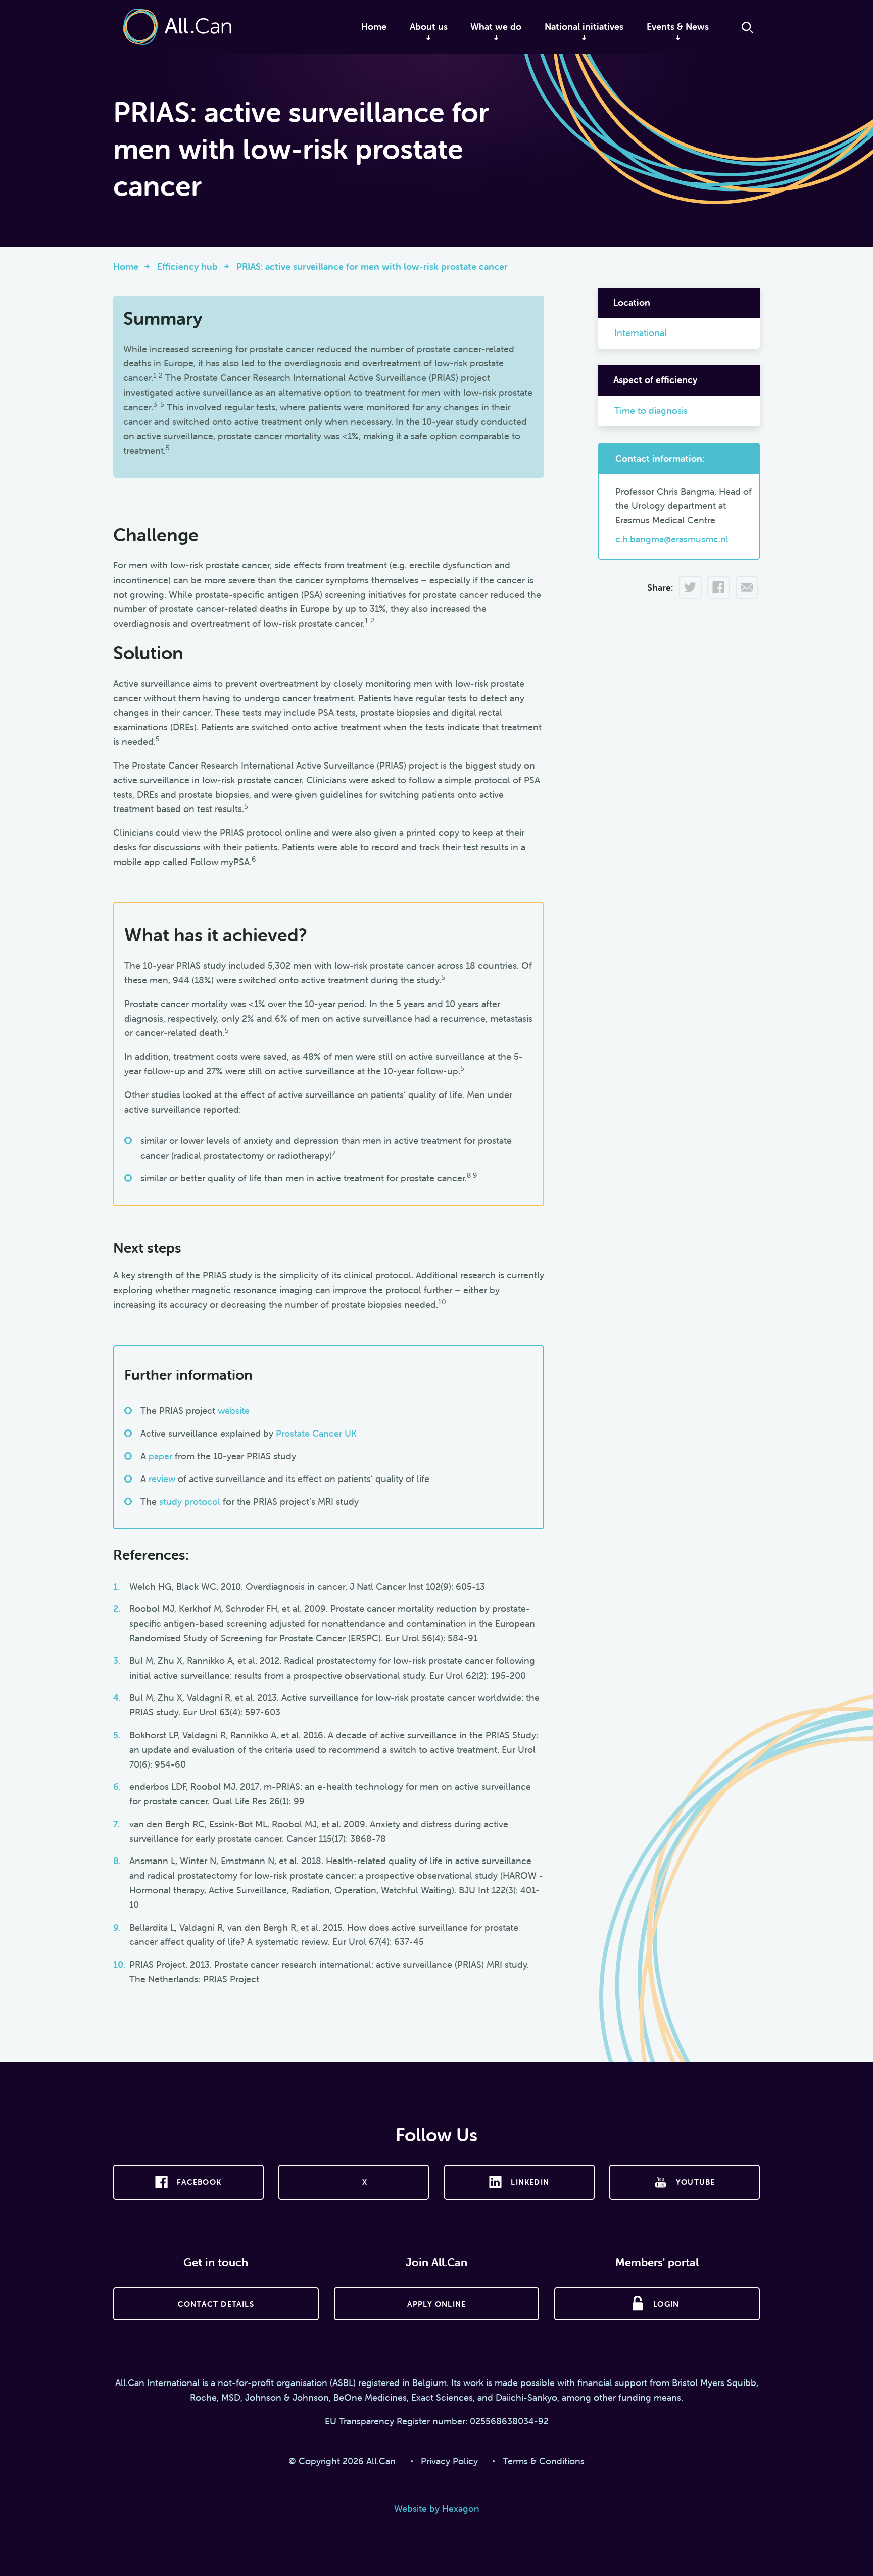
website (234, 1411)
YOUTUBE (695, 2182)
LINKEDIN (530, 2182)
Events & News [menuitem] (678, 27)
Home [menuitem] (374, 27)
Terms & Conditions (544, 2461)
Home (126, 267)
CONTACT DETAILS (216, 2304)
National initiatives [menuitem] (584, 27)
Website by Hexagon (437, 2509)
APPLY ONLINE (437, 2304)
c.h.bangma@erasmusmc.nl (672, 539)
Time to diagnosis (651, 411)
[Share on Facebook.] (718, 590)
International (641, 333)
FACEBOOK (199, 2182)
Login (666, 2304)
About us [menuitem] (429, 27)
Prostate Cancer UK (316, 1433)
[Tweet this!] (690, 590)
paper (160, 1456)
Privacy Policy (449, 2461)
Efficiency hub (187, 267)
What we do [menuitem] (496, 27)
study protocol (190, 1501)
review (162, 1479)
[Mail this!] (747, 590)
